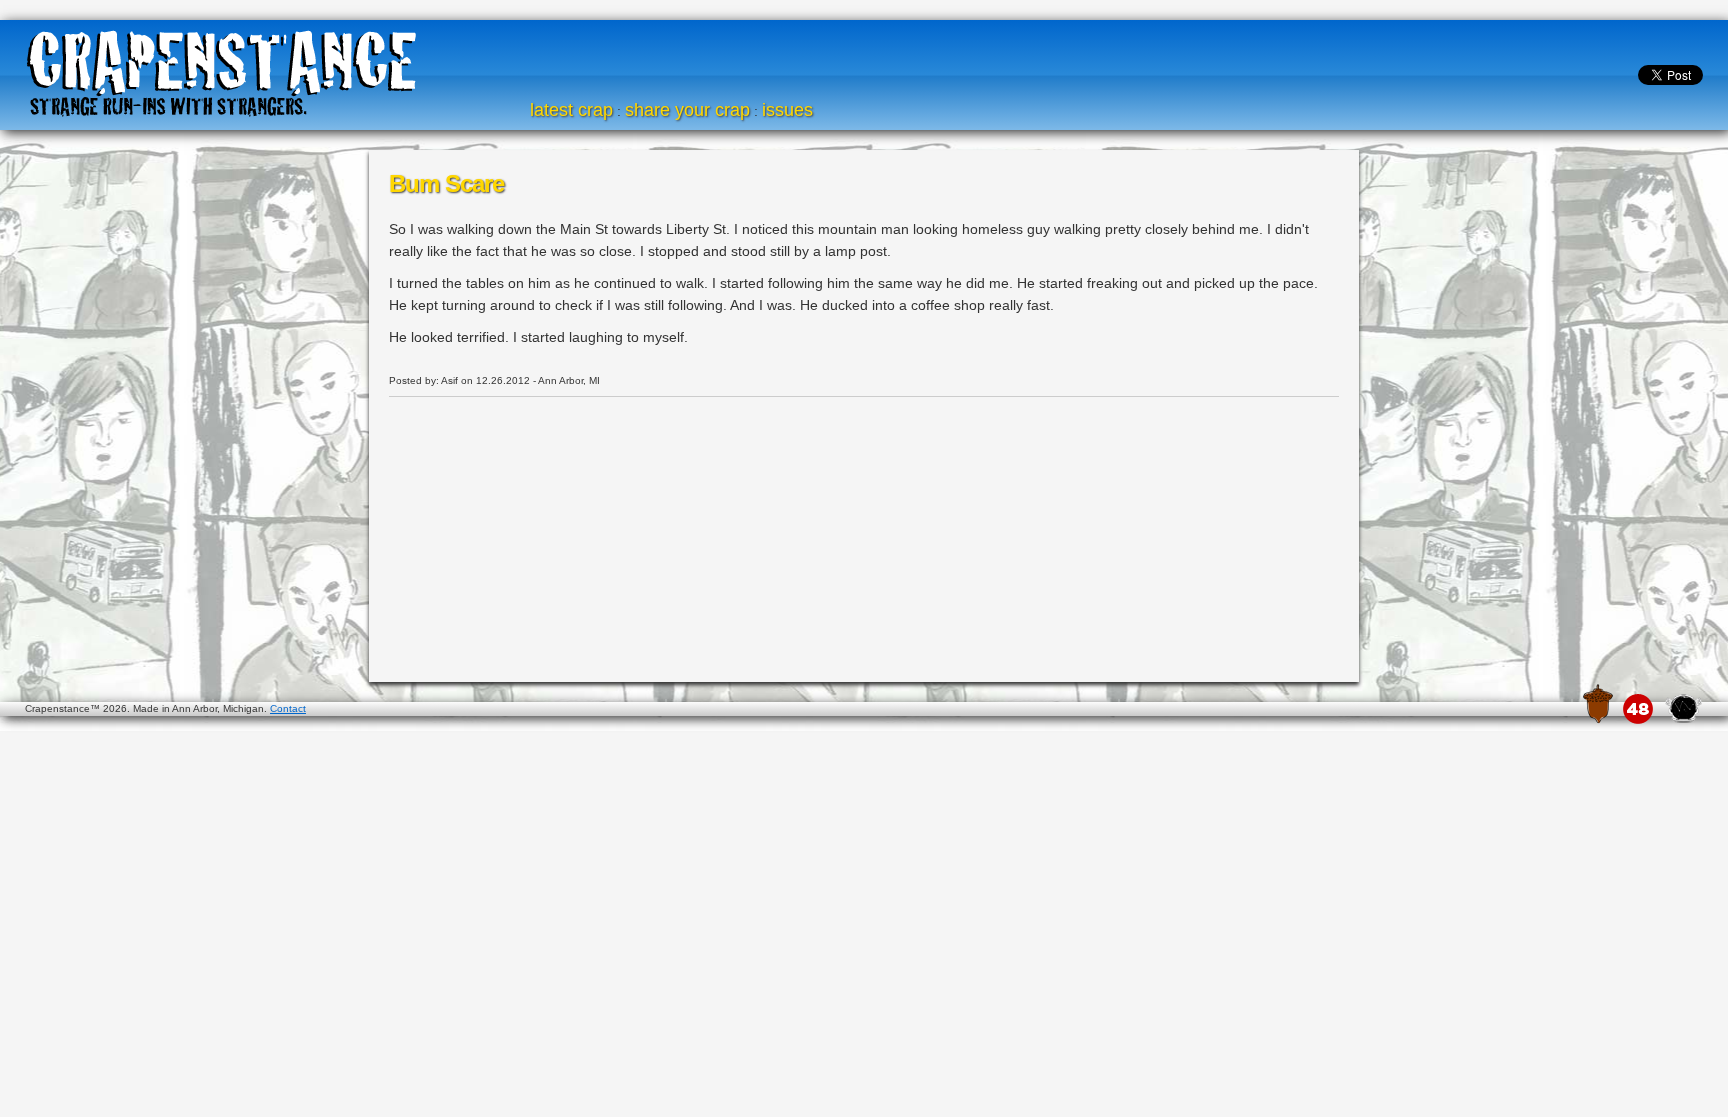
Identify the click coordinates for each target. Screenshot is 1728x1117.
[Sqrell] (1598, 704)
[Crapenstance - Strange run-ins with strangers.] (221, 70)
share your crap (687, 110)
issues (787, 110)
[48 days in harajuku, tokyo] (1638, 709)
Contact (288, 708)
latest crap (571, 110)
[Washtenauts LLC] (1683, 707)
